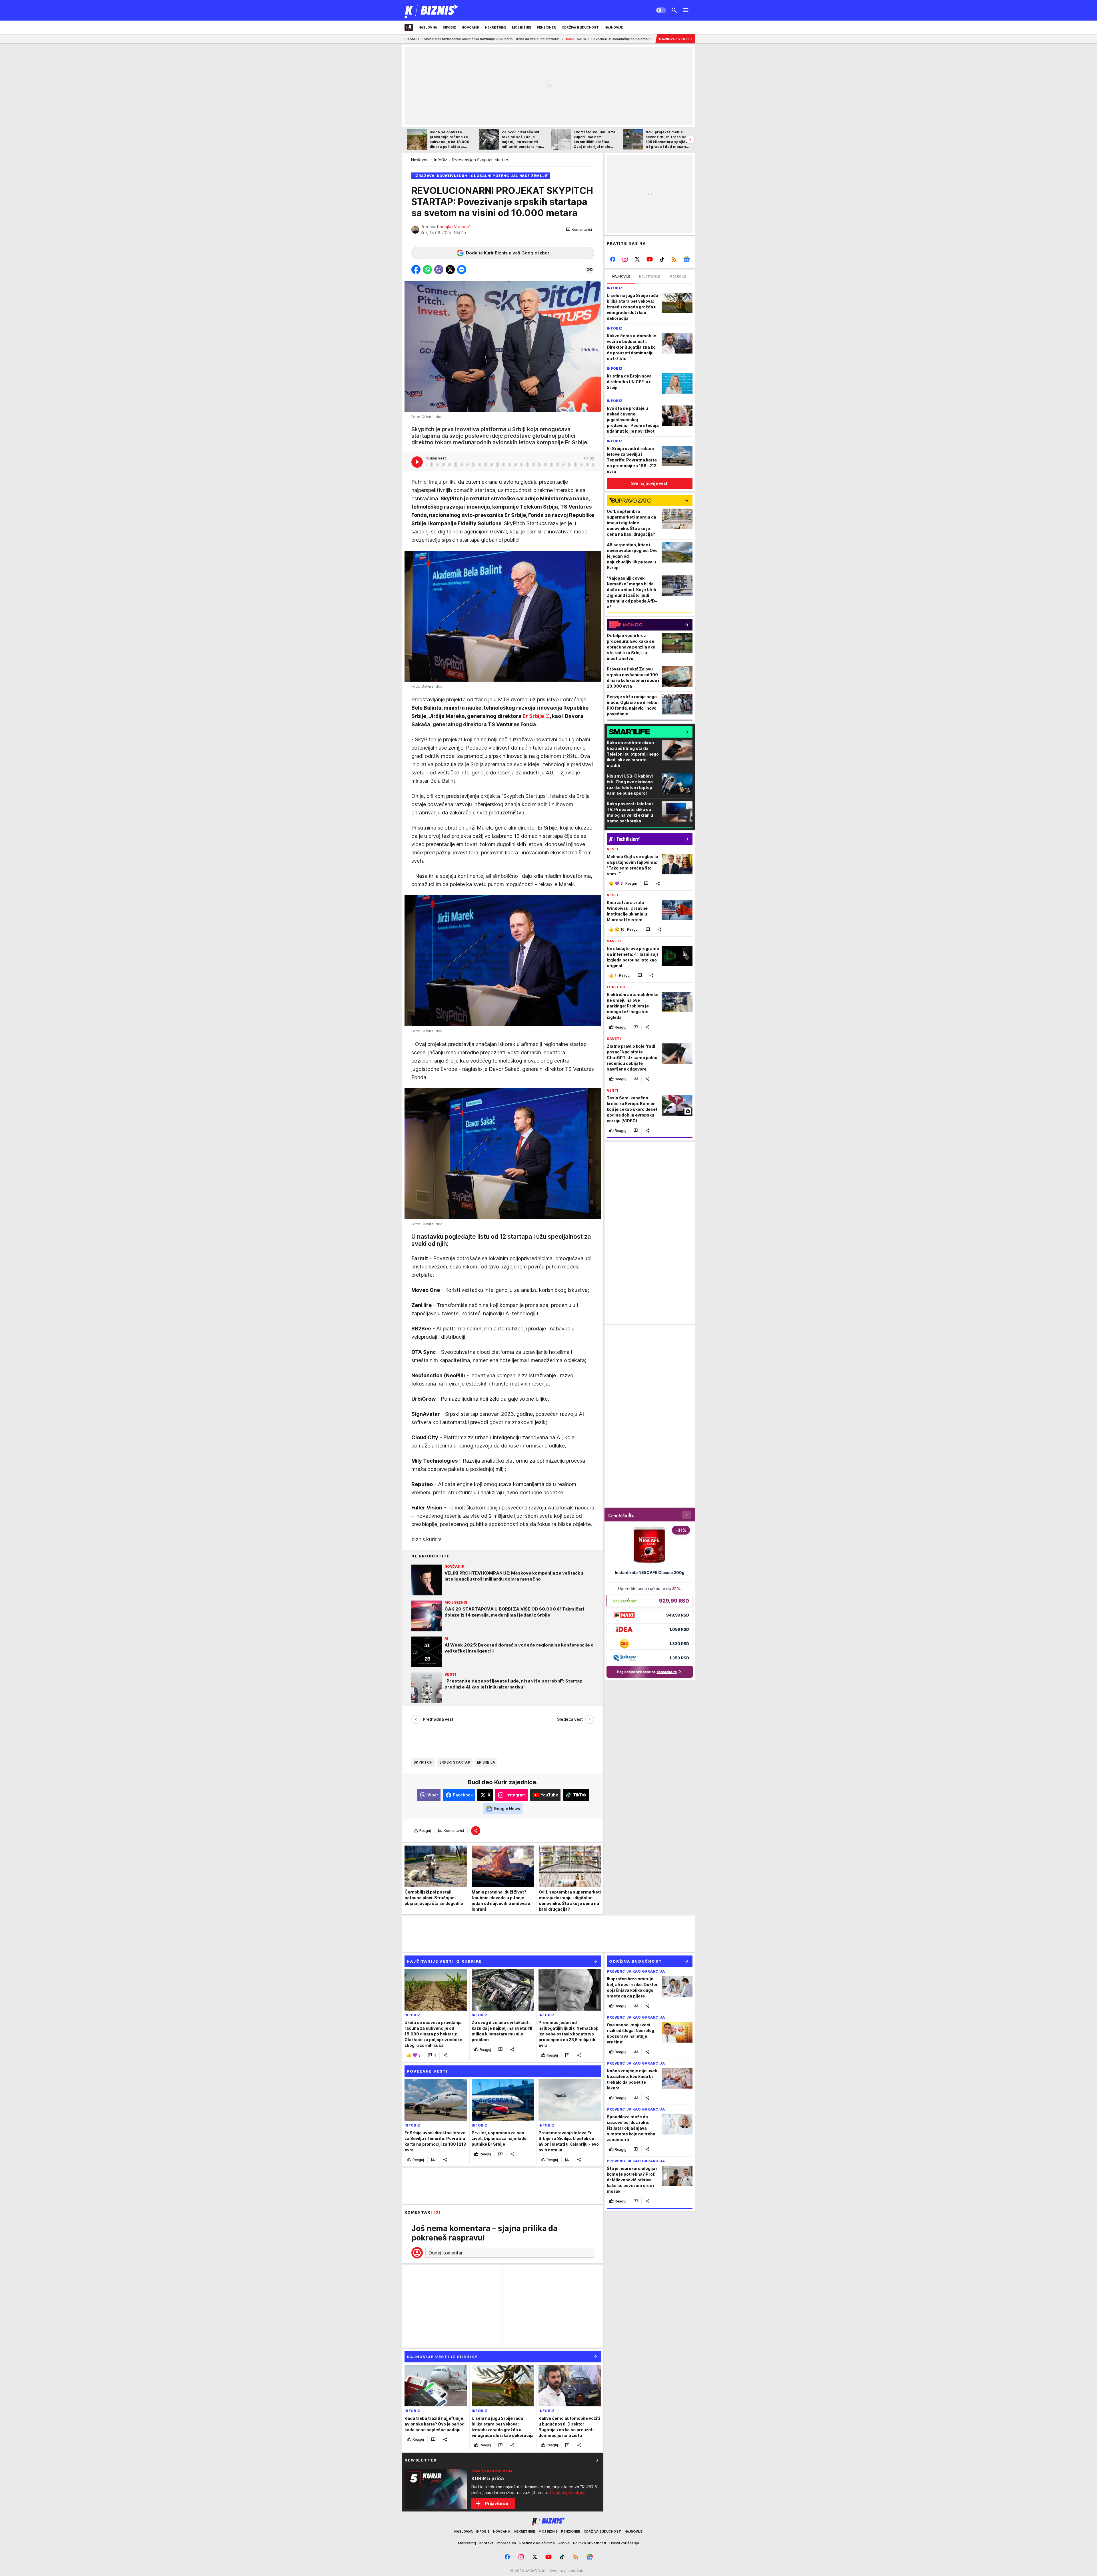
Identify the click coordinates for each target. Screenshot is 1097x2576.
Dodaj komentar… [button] (447, 2253)
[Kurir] (432, 10)
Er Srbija (486, 1762)
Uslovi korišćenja (624, 2543)
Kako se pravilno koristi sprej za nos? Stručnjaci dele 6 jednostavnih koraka (562, 39)
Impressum (506, 2543)
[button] (579, 230)
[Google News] (686, 259)
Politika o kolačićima (537, 2543)
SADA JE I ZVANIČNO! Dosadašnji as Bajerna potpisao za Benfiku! (432, 39)
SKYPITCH (423, 1762)
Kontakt (486, 2543)
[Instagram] (625, 259)
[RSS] (674, 259)
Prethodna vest (438, 1719)
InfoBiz (441, 160)
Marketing (467, 2543)
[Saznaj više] (596, 2460)
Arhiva (564, 2543)
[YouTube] (650, 259)
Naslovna (420, 160)
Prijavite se (497, 2503)
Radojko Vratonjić (454, 227)
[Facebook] (613, 259)
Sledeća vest (570, 1719)
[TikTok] (662, 259)
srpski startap (455, 1762)
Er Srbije (533, 716)
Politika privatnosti (589, 2543)
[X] (637, 259)
